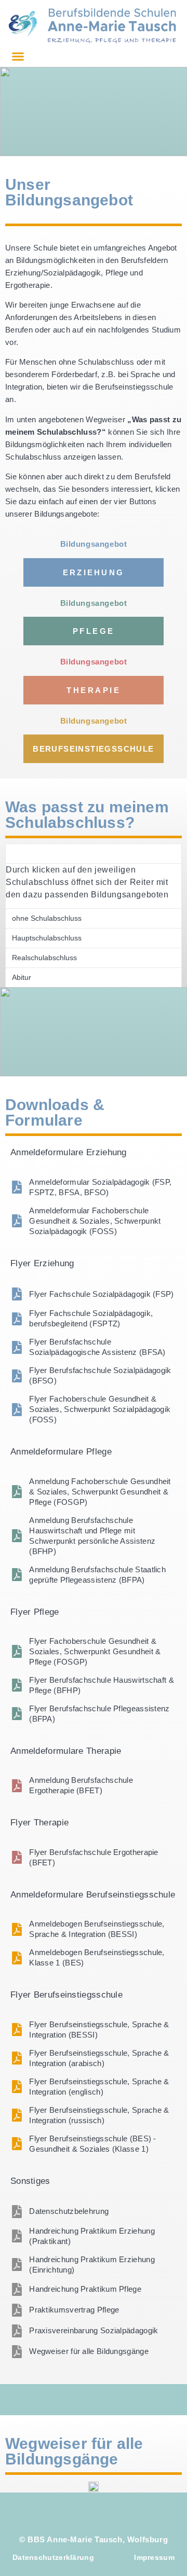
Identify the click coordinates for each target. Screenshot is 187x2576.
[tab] (94, 854)
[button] (18, 57)
